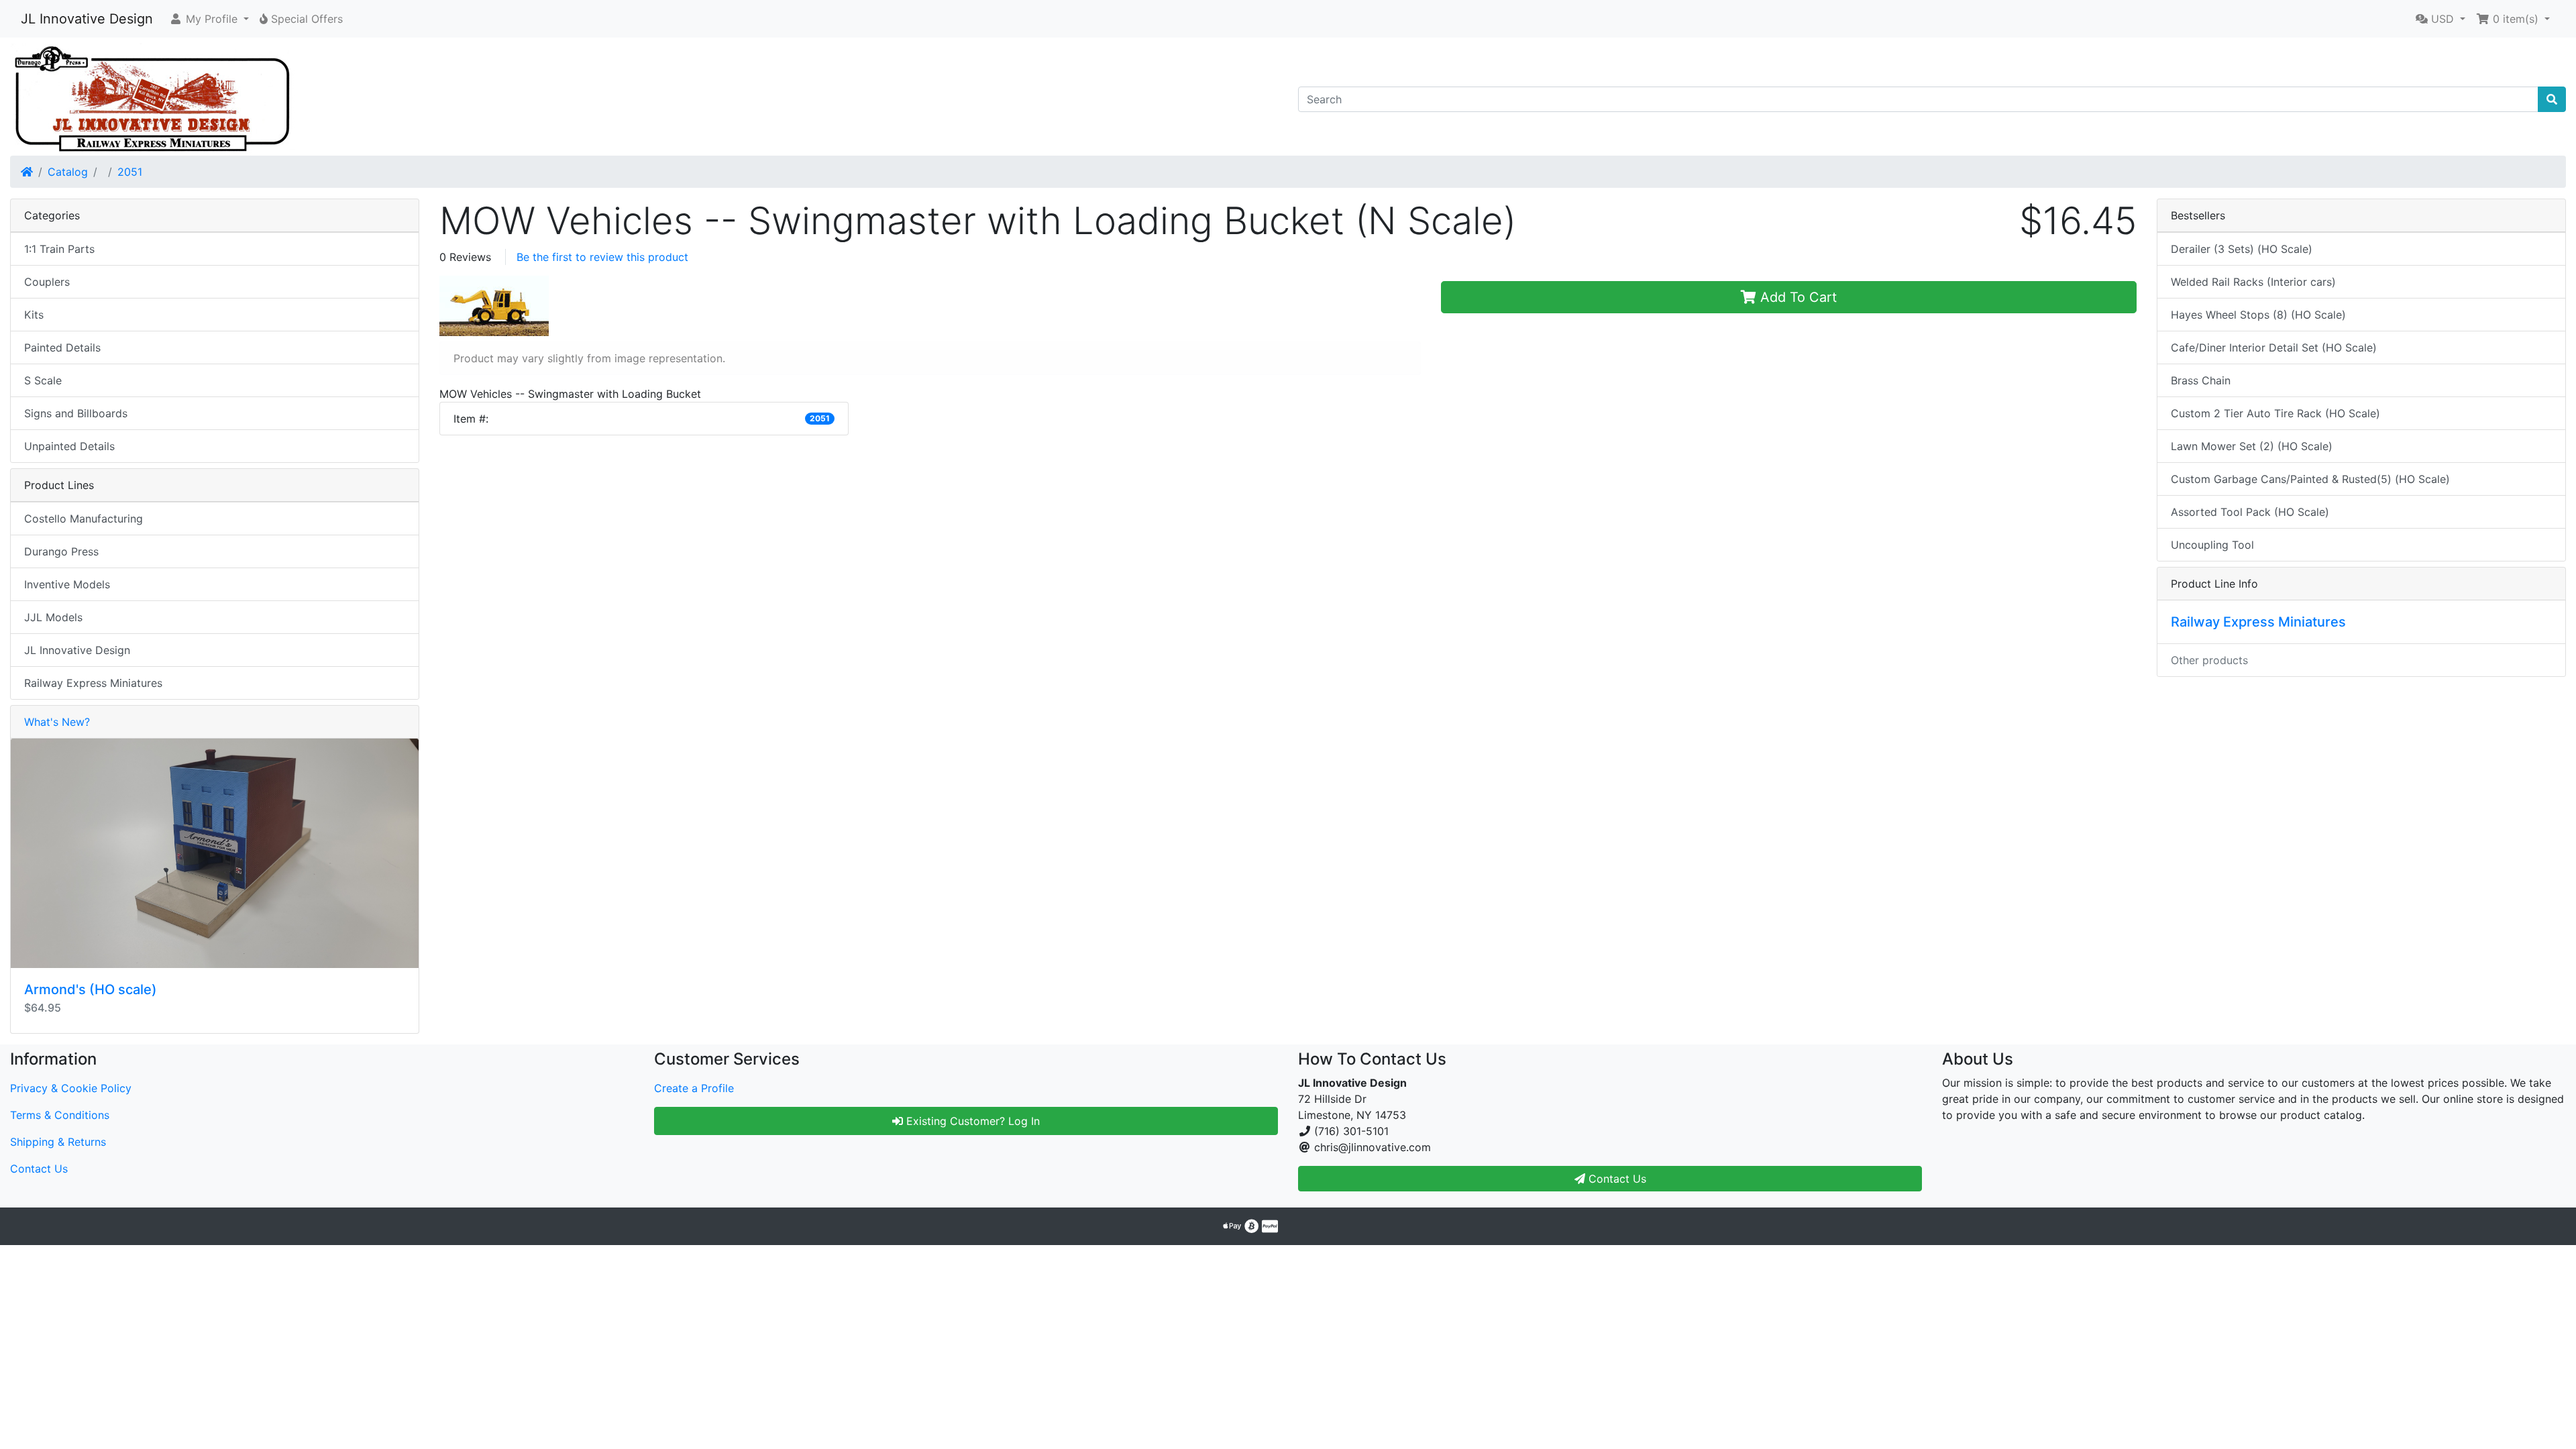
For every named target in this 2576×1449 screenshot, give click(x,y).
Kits (34, 315)
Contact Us (39, 1169)
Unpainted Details (69, 446)
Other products (2209, 660)
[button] (209, 19)
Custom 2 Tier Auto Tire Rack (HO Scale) (2275, 413)
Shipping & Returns (58, 1142)
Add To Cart (1796, 297)
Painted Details (62, 347)
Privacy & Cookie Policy (71, 1088)
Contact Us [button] (1616, 1179)
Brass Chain (2201, 380)
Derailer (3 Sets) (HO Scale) (2242, 249)
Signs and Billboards (76, 413)
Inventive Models (67, 584)
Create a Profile (694, 1088)
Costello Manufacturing (84, 519)
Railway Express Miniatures (93, 683)
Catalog (68, 172)
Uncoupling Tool (2212, 545)
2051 (130, 172)
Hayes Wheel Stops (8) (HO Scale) (2258, 315)
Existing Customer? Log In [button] (971, 1121)
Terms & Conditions (60, 1115)
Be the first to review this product (602, 257)
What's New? (57, 722)
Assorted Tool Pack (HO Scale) (2250, 512)
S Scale (43, 380)
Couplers (47, 282)
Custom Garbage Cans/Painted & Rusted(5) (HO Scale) (2310, 479)
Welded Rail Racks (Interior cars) (2253, 282)
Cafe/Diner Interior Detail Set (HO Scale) (2274, 347)
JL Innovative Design (87, 19)
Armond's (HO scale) (91, 989)
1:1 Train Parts (59, 249)
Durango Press (61, 551)
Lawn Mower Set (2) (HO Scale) (2252, 446)
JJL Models (53, 617)
